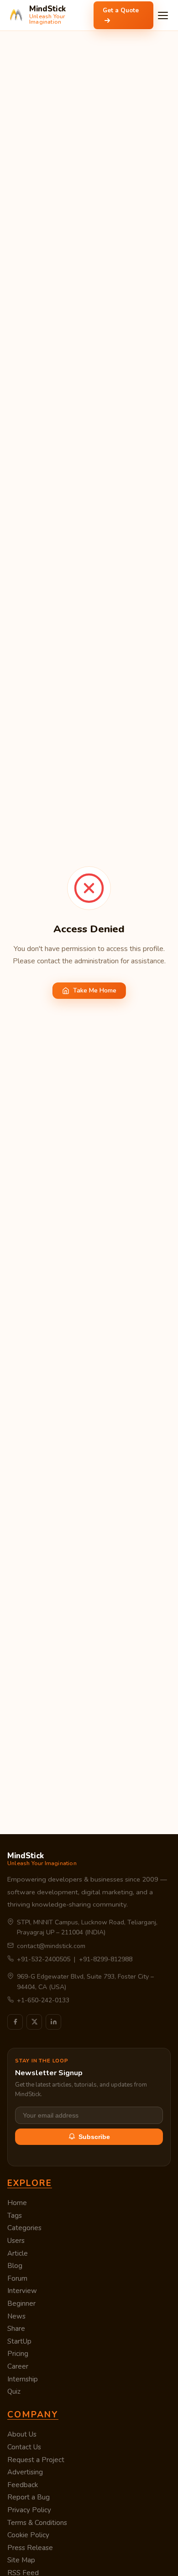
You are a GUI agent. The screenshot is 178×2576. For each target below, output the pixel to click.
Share (16, 2329)
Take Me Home (95, 990)
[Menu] (163, 15)
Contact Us (24, 2447)
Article (18, 2253)
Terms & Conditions (37, 2523)
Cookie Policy (28, 2535)
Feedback (23, 2485)
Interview (22, 2291)
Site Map (21, 2560)
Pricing (18, 2354)
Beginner (21, 2303)
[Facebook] (15, 2022)
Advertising (25, 2472)
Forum (17, 2278)
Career (18, 2366)
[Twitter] (34, 2022)
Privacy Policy (29, 2510)
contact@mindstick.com (51, 1946)
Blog (15, 2266)
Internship (23, 2379)
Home (17, 2203)
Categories (24, 2228)
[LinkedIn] (53, 2022)
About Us (22, 2434)
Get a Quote (121, 10)
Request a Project (36, 2460)
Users (16, 2241)
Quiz (14, 2391)
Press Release (30, 2548)
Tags (15, 2216)
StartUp (19, 2341)
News (16, 2316)
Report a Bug (29, 2497)
